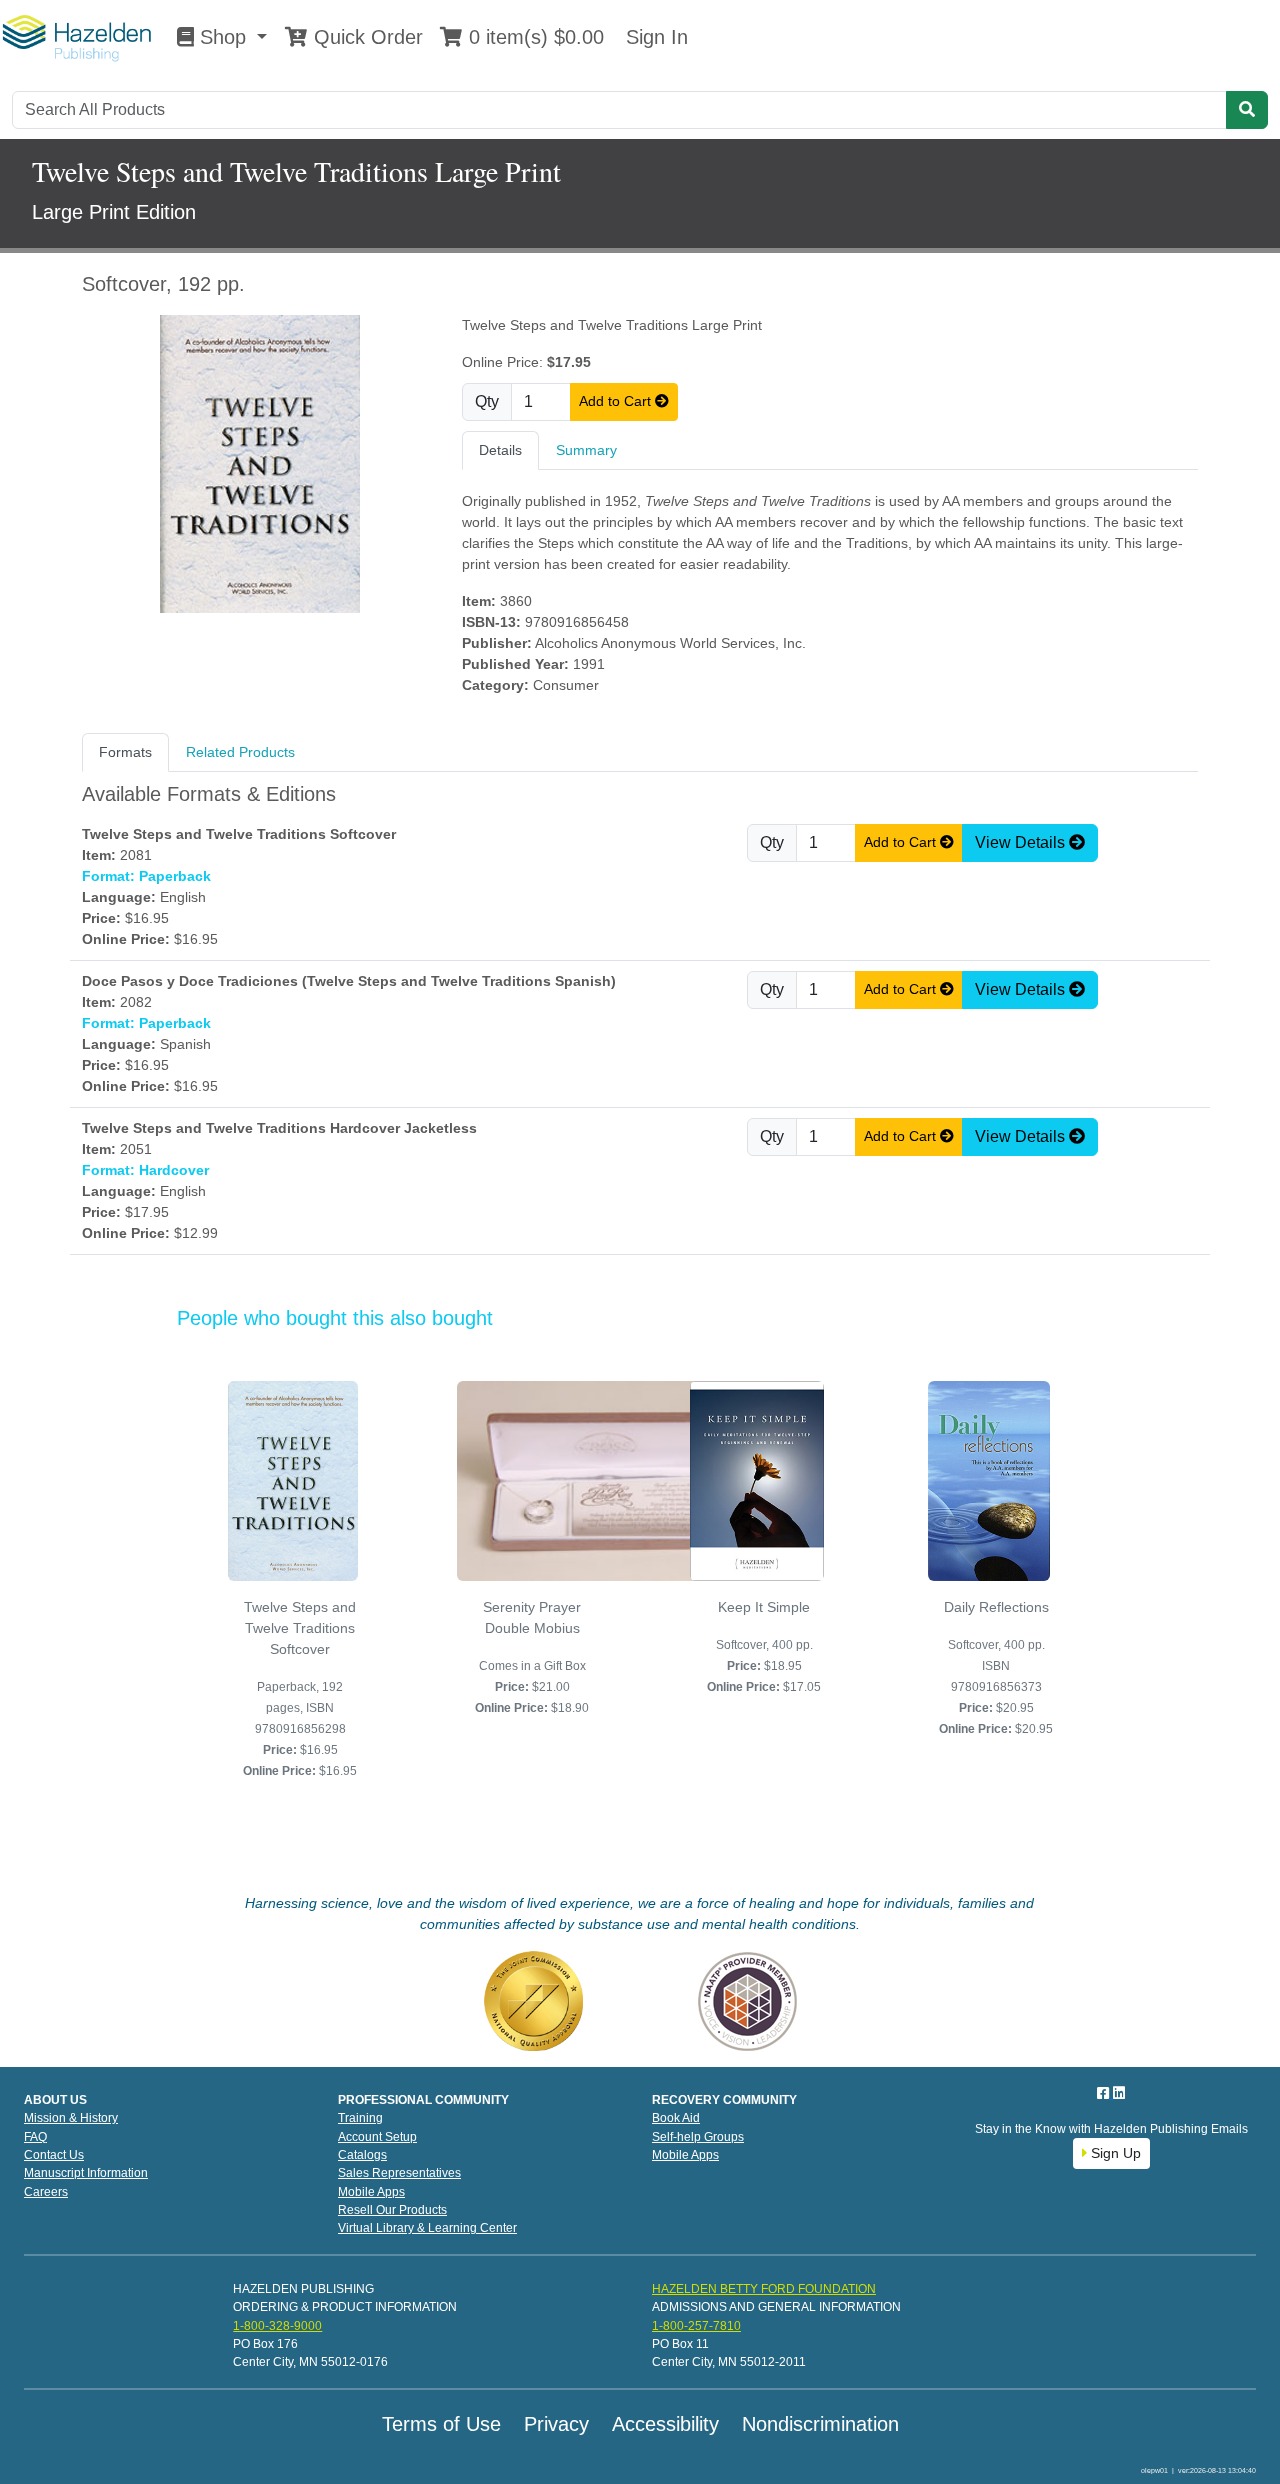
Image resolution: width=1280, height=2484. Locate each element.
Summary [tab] (586, 450)
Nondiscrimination (820, 2424)
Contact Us (54, 2155)
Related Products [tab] (240, 752)
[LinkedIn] (1119, 2093)
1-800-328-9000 (277, 2326)
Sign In (654, 37)
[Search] (1247, 110)
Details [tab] (500, 450)
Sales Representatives (399, 2173)
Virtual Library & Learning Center (427, 2228)
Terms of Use (441, 2424)
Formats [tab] (125, 752)
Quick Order (365, 37)
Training (360, 2118)
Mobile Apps (371, 2192)
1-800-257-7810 (696, 2326)
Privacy (556, 2424)
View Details (1022, 842)
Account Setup (377, 2137)
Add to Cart (617, 401)
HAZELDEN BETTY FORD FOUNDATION (764, 2289)
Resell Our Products (392, 2210)
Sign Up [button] (1114, 2153)
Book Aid (676, 2118)
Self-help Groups (698, 2137)
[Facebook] (1105, 2093)
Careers (46, 2192)
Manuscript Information (86, 2173)
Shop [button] (223, 37)
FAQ (35, 2137)
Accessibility (665, 2424)
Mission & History (71, 2118)
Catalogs (362, 2155)
